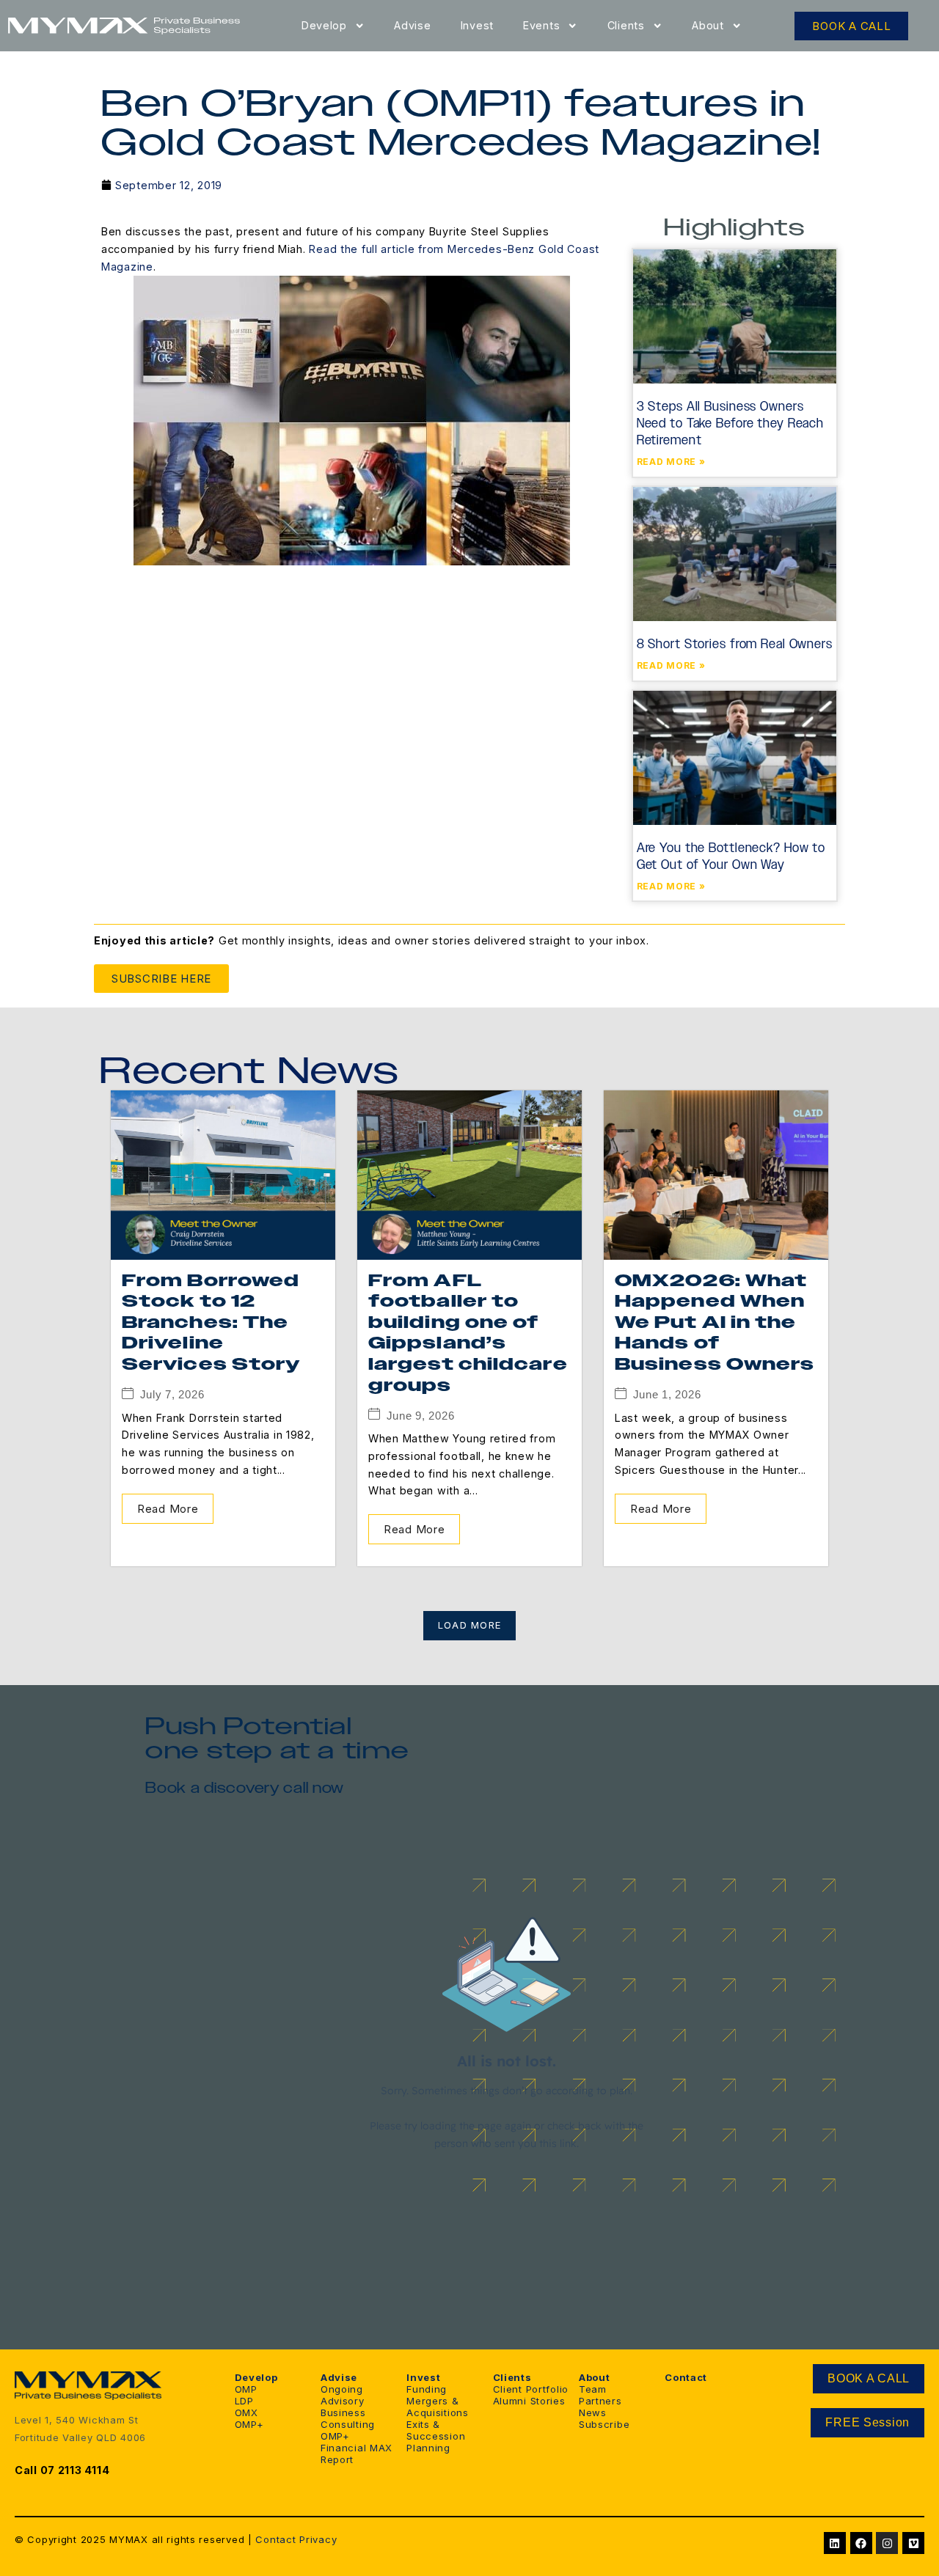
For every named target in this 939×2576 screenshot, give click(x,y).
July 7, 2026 (172, 1394)
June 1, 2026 (667, 1394)
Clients (626, 25)
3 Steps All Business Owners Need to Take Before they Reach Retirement (730, 423)
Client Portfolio (531, 2389)
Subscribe (604, 2424)
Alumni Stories (529, 2401)
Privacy (318, 2539)
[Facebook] (861, 2543)
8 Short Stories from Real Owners (735, 644)
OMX (246, 2412)
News (593, 2412)
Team (593, 2389)
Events (541, 25)
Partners (600, 2401)
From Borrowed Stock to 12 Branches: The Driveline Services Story (211, 1323)
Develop (324, 25)
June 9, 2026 (421, 1416)
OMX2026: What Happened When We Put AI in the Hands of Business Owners (715, 1323)
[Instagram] (887, 2543)
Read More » (671, 462)
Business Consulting (348, 2418)
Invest (477, 25)
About (708, 25)
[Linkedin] (835, 2543)
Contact (275, 2539)
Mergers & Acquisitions (438, 2407)
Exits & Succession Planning (436, 2436)
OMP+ (249, 2424)
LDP (244, 2401)
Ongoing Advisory (343, 2395)
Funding (427, 2389)
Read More (168, 1509)
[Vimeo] (913, 2543)
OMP (246, 2389)
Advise (412, 25)
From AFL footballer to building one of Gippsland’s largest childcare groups (468, 1333)
